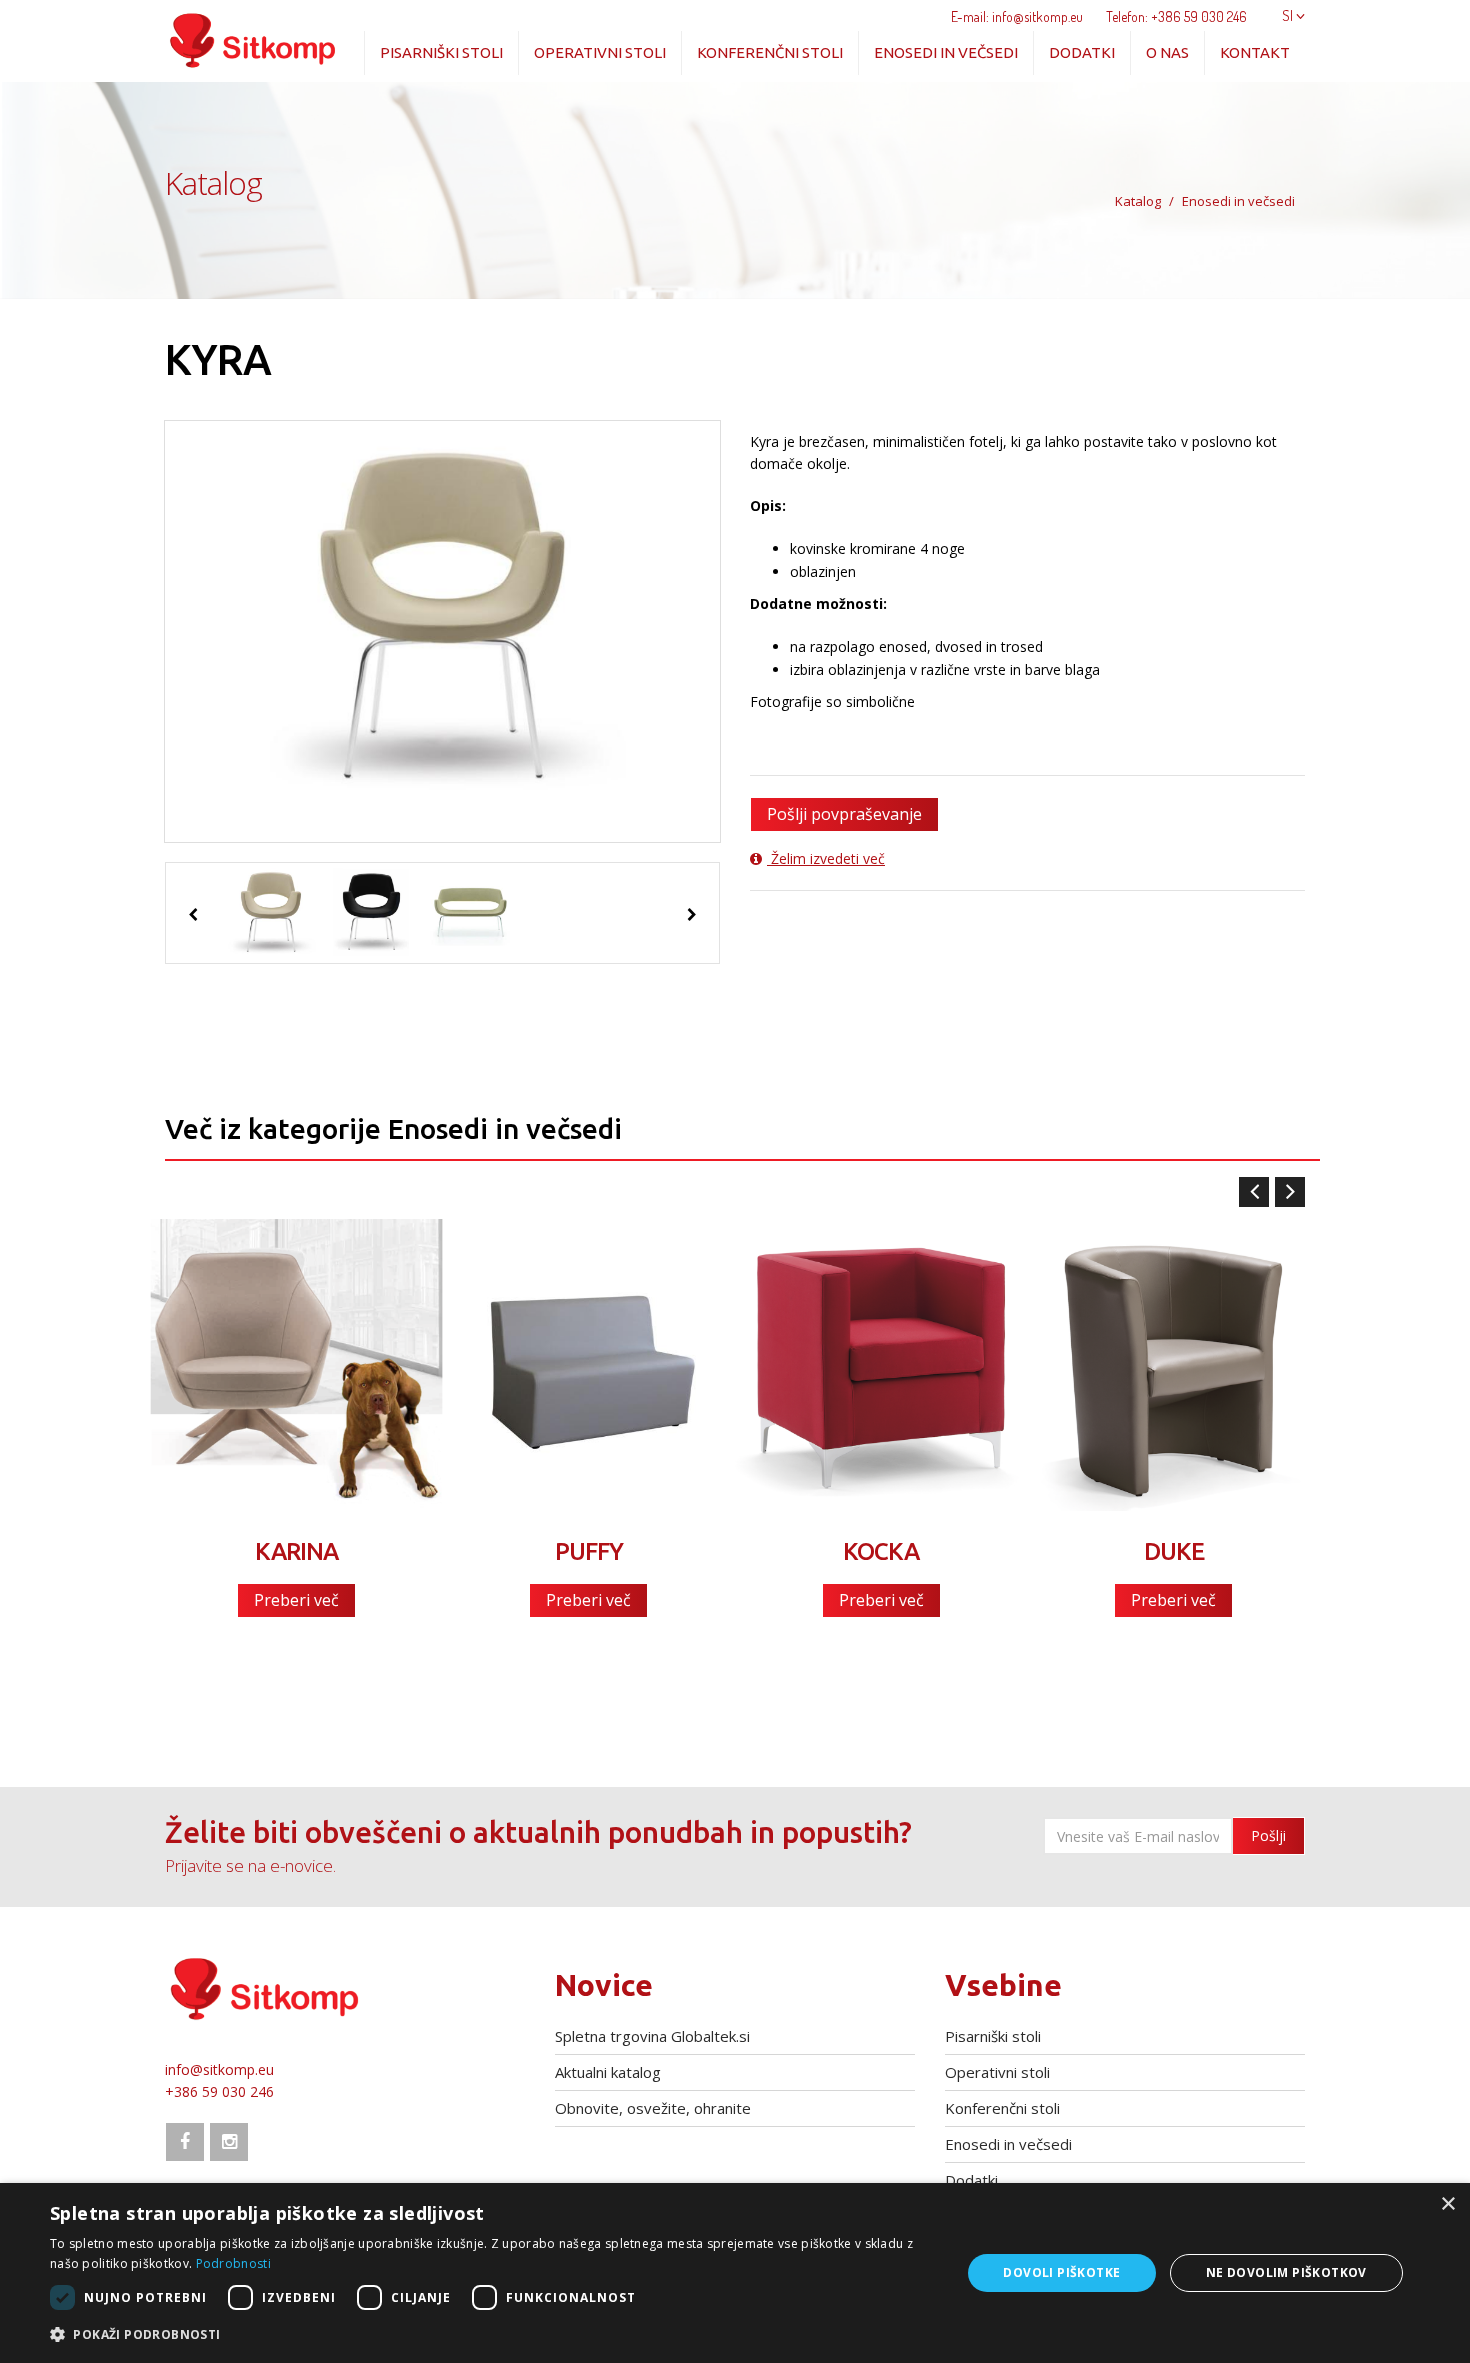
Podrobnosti (233, 2263)
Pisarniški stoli (441, 52)
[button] (492, 2334)
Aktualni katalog (608, 2072)
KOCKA (881, 1551)
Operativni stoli (600, 52)
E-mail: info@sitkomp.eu (1017, 16)
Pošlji (1268, 1835)
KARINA (296, 1551)
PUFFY (589, 1551)
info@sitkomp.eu (219, 2069)
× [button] (1447, 2204)
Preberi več (296, 1600)
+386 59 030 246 (219, 2091)
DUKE (1174, 1551)
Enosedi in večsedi (946, 52)
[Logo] (253, 35)
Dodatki (1082, 52)
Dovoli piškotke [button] (1061, 2272)
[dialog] (735, 2273)
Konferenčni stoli (770, 52)
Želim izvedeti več (826, 858)
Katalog (1138, 201)
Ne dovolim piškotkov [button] (1286, 2272)
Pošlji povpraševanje (844, 814)
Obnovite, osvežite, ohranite (653, 2108)
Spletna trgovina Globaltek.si (652, 2036)
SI (1289, 15)
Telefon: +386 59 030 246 (1176, 16)
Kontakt (1255, 52)
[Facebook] (185, 2142)
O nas (1167, 52)
